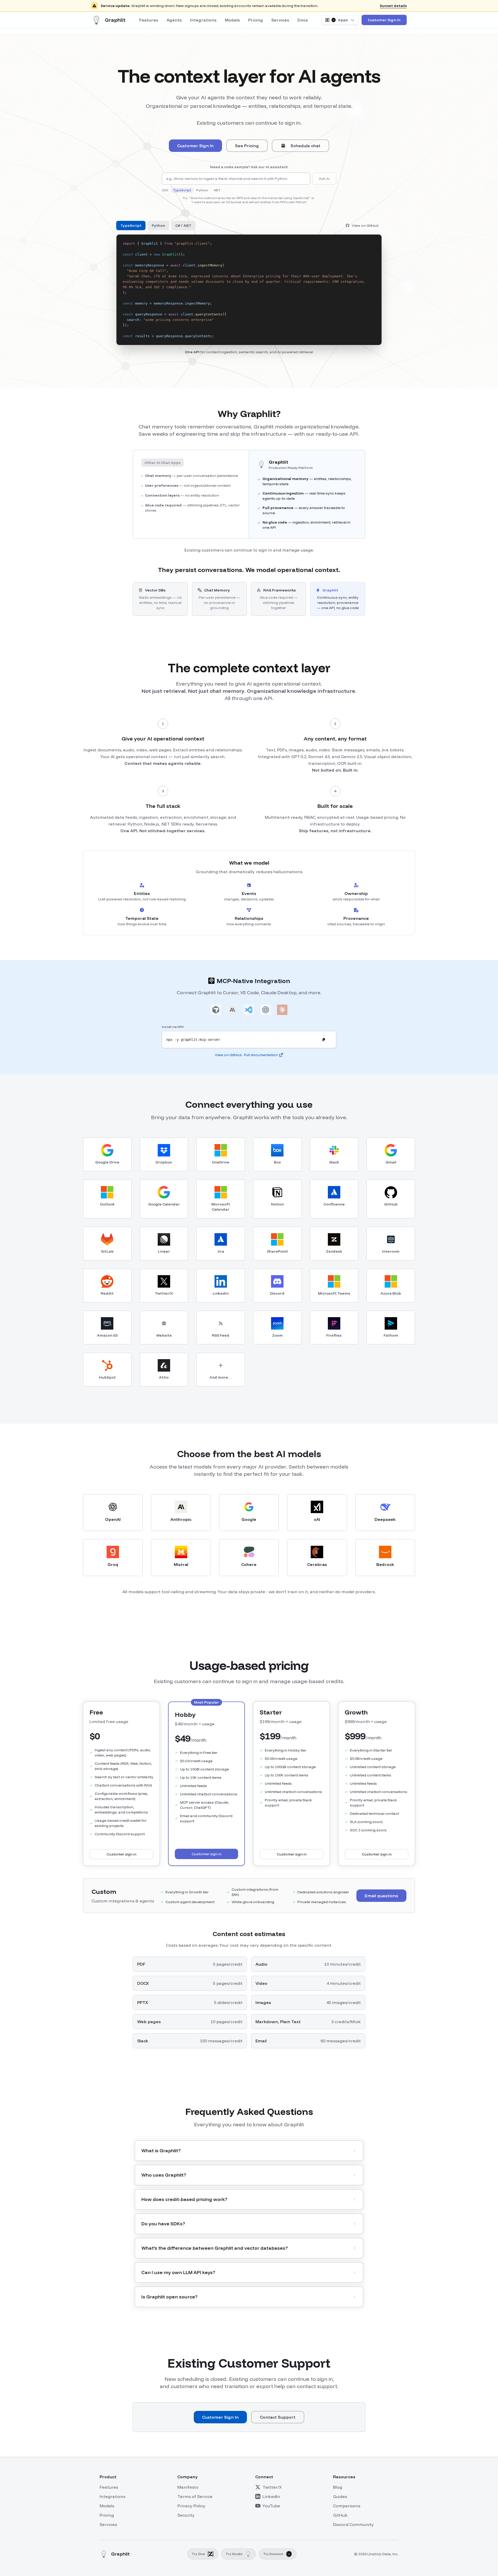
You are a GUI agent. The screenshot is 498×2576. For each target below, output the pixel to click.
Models (232, 20)
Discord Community (353, 2524)
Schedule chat (305, 146)
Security (186, 2515)
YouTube (271, 2506)
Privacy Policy (191, 2506)
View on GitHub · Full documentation (246, 1055)
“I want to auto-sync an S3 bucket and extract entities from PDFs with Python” (249, 202)
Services (280, 20)
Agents (174, 20)
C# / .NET (183, 225)
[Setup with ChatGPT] (266, 1011)
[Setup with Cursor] (216, 1011)
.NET (217, 190)
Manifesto (188, 2487)
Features (149, 20)
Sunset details (393, 6)
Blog (338, 2487)
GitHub (340, 2515)
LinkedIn (271, 2496)
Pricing (256, 20)
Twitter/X (272, 2487)
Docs (303, 20)
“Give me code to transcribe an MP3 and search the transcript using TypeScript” (250, 198)
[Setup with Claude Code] (232, 1011)
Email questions (381, 1896)
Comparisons (347, 2506)
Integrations (203, 20)
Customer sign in (122, 1854)
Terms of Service (195, 2496)
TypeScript (182, 190)
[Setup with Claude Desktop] (282, 1011)
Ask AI (324, 179)
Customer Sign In (384, 20)
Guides (340, 2496)
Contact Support (278, 2417)
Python (202, 190)
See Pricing (247, 146)
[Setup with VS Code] (249, 1011)
